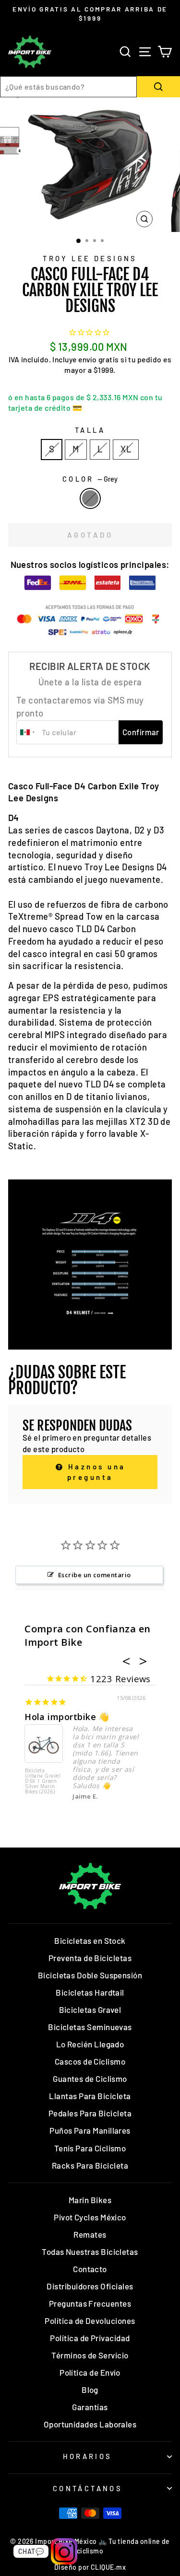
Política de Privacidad (90, 2338)
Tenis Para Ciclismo (90, 2148)
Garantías (90, 2407)
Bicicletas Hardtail (90, 1992)
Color (90, 479)
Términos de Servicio (90, 2355)
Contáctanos (88, 2488)
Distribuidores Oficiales (90, 2286)
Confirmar (141, 732)
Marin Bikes (90, 2200)
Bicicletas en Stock (90, 1941)
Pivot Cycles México (90, 2217)
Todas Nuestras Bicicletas (90, 2252)
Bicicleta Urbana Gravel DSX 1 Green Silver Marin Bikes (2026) (43, 1781)
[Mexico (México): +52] (28, 732)
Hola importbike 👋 (67, 1717)
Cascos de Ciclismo (90, 2061)
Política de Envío (90, 2372)
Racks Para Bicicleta (90, 2165)
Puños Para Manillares (90, 2130)
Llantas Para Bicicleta (90, 2096)
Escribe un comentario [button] (95, 1575)
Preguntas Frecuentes (90, 2303)
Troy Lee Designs (90, 258)
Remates (90, 2234)
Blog (90, 2390)
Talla (90, 430)
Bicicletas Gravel (90, 2010)
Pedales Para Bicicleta (90, 2113)
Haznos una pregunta (95, 1472)
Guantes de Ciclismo (90, 2079)
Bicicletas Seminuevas (90, 2027)
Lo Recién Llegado (90, 2044)
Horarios (87, 2456)
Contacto (90, 2269)
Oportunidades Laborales (90, 2424)
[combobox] (68, 87)
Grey (90, 498)
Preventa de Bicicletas (90, 1958)
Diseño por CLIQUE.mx (90, 2567)
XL (126, 449)
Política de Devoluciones (90, 2321)
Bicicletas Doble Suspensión (90, 1975)
